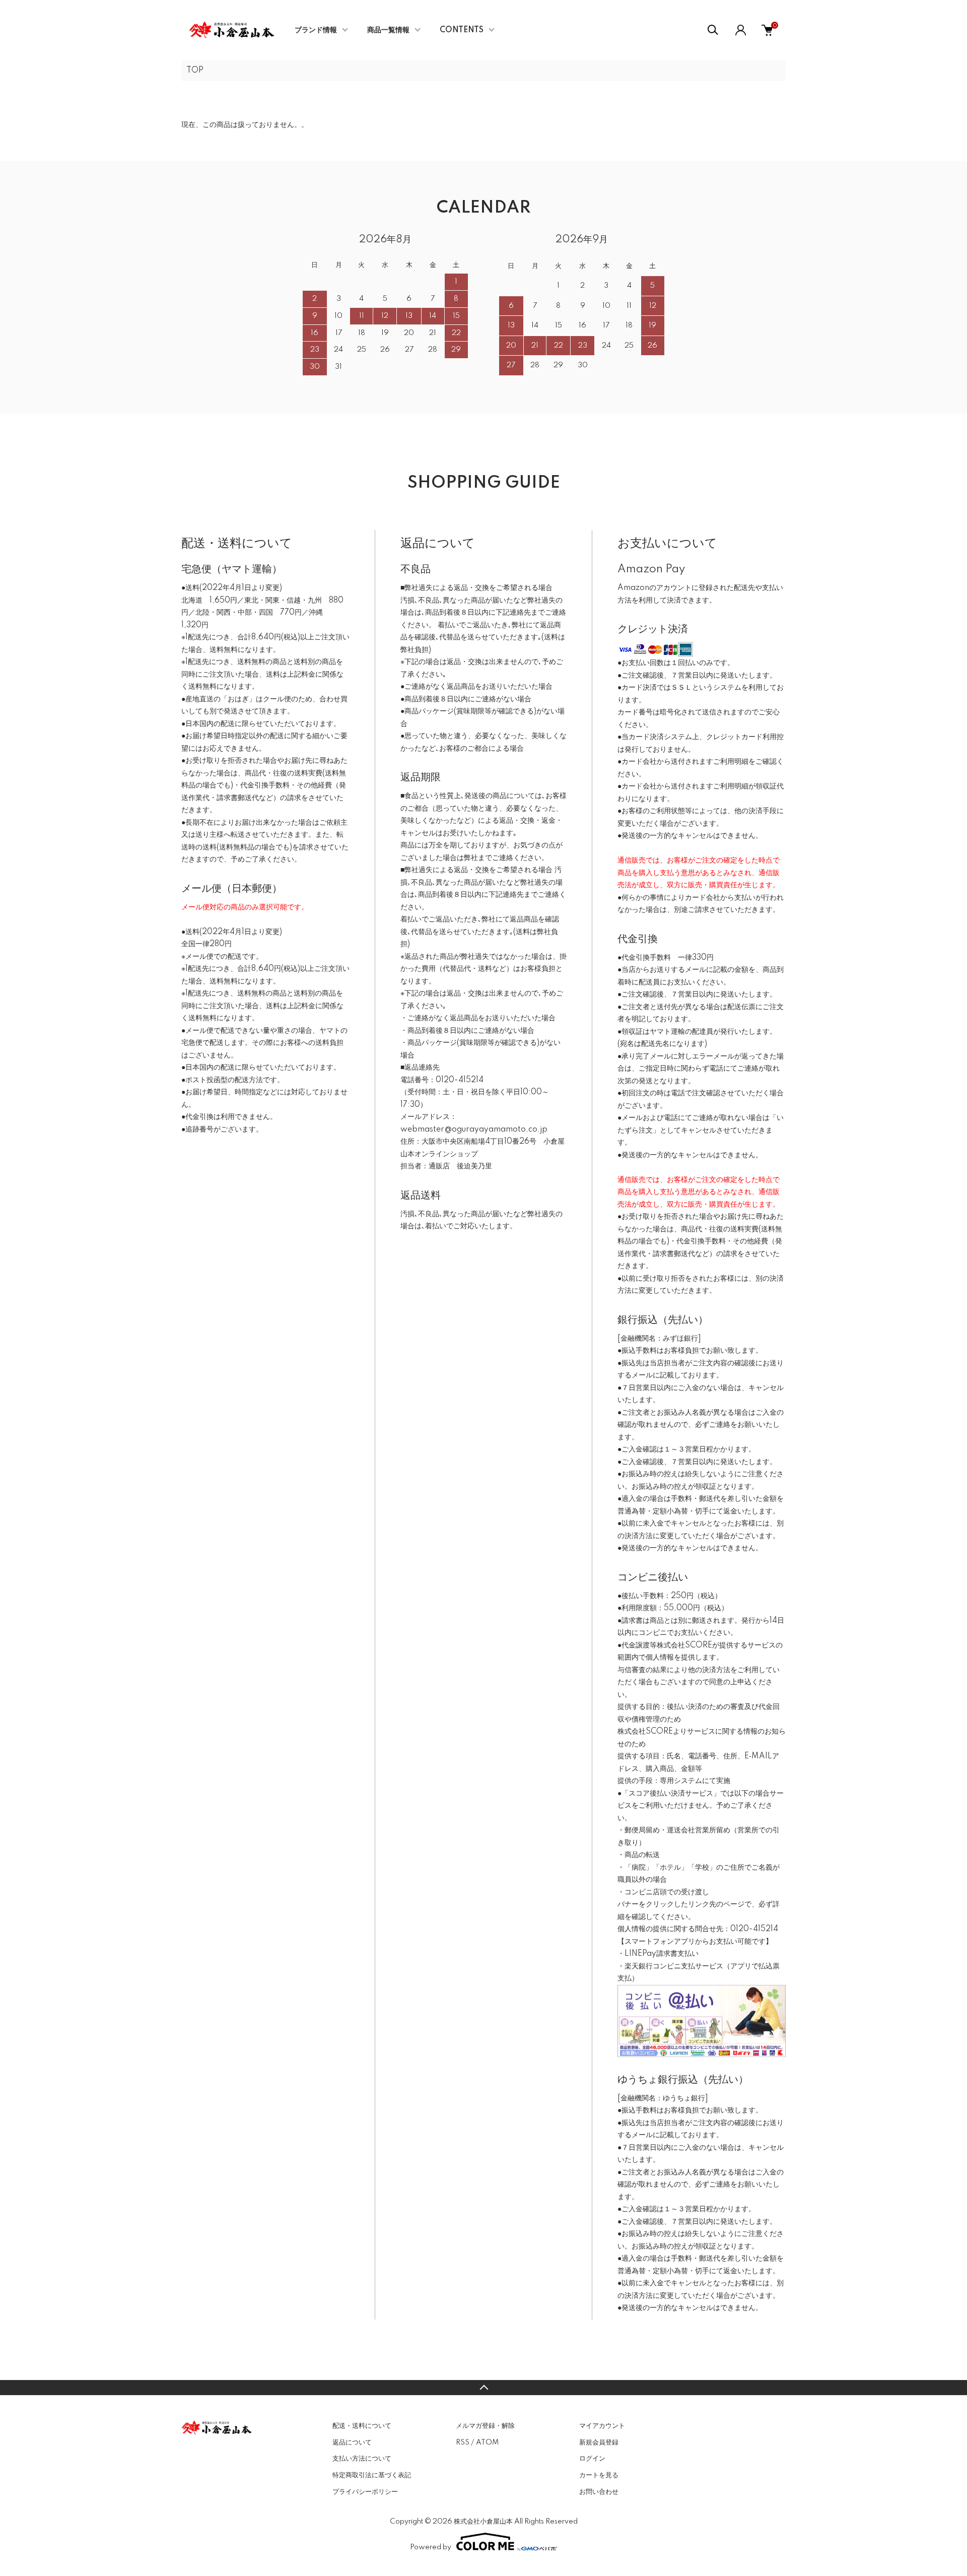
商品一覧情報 (388, 30)
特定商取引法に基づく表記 (372, 2475)
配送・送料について (362, 2426)
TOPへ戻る (483, 2388)
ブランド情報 (316, 30)
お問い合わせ (599, 2492)
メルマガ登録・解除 (485, 2426)
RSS (463, 2442)
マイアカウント (602, 2426)
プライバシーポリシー (365, 2492)
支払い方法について (362, 2459)
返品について (352, 2442)
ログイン (592, 2459)
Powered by (431, 2547)
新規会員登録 (599, 2442)
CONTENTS (462, 30)
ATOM (487, 2442)
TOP (195, 71)
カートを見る (599, 2475)
